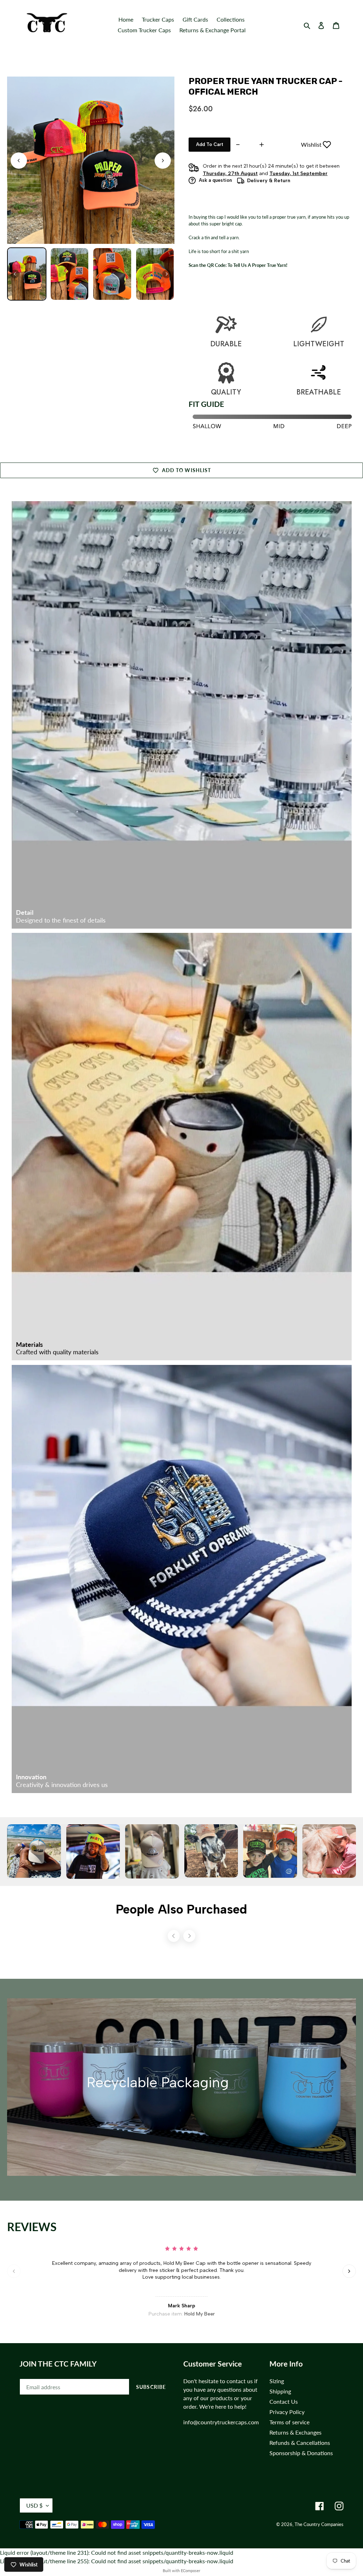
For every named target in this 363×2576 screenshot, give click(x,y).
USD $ (34, 2505)
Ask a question (215, 180)
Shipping (280, 2391)
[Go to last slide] (19, 161)
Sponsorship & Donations (301, 2453)
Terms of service (289, 2422)
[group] (27, 274)
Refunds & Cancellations (300, 2443)
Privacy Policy (287, 2412)
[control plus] (263, 145)
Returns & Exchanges (295, 2432)
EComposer (191, 2571)
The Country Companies (319, 2524)
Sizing (277, 2381)
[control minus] (237, 145)
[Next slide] (163, 161)
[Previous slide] (14, 2271)
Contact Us (284, 2401)
